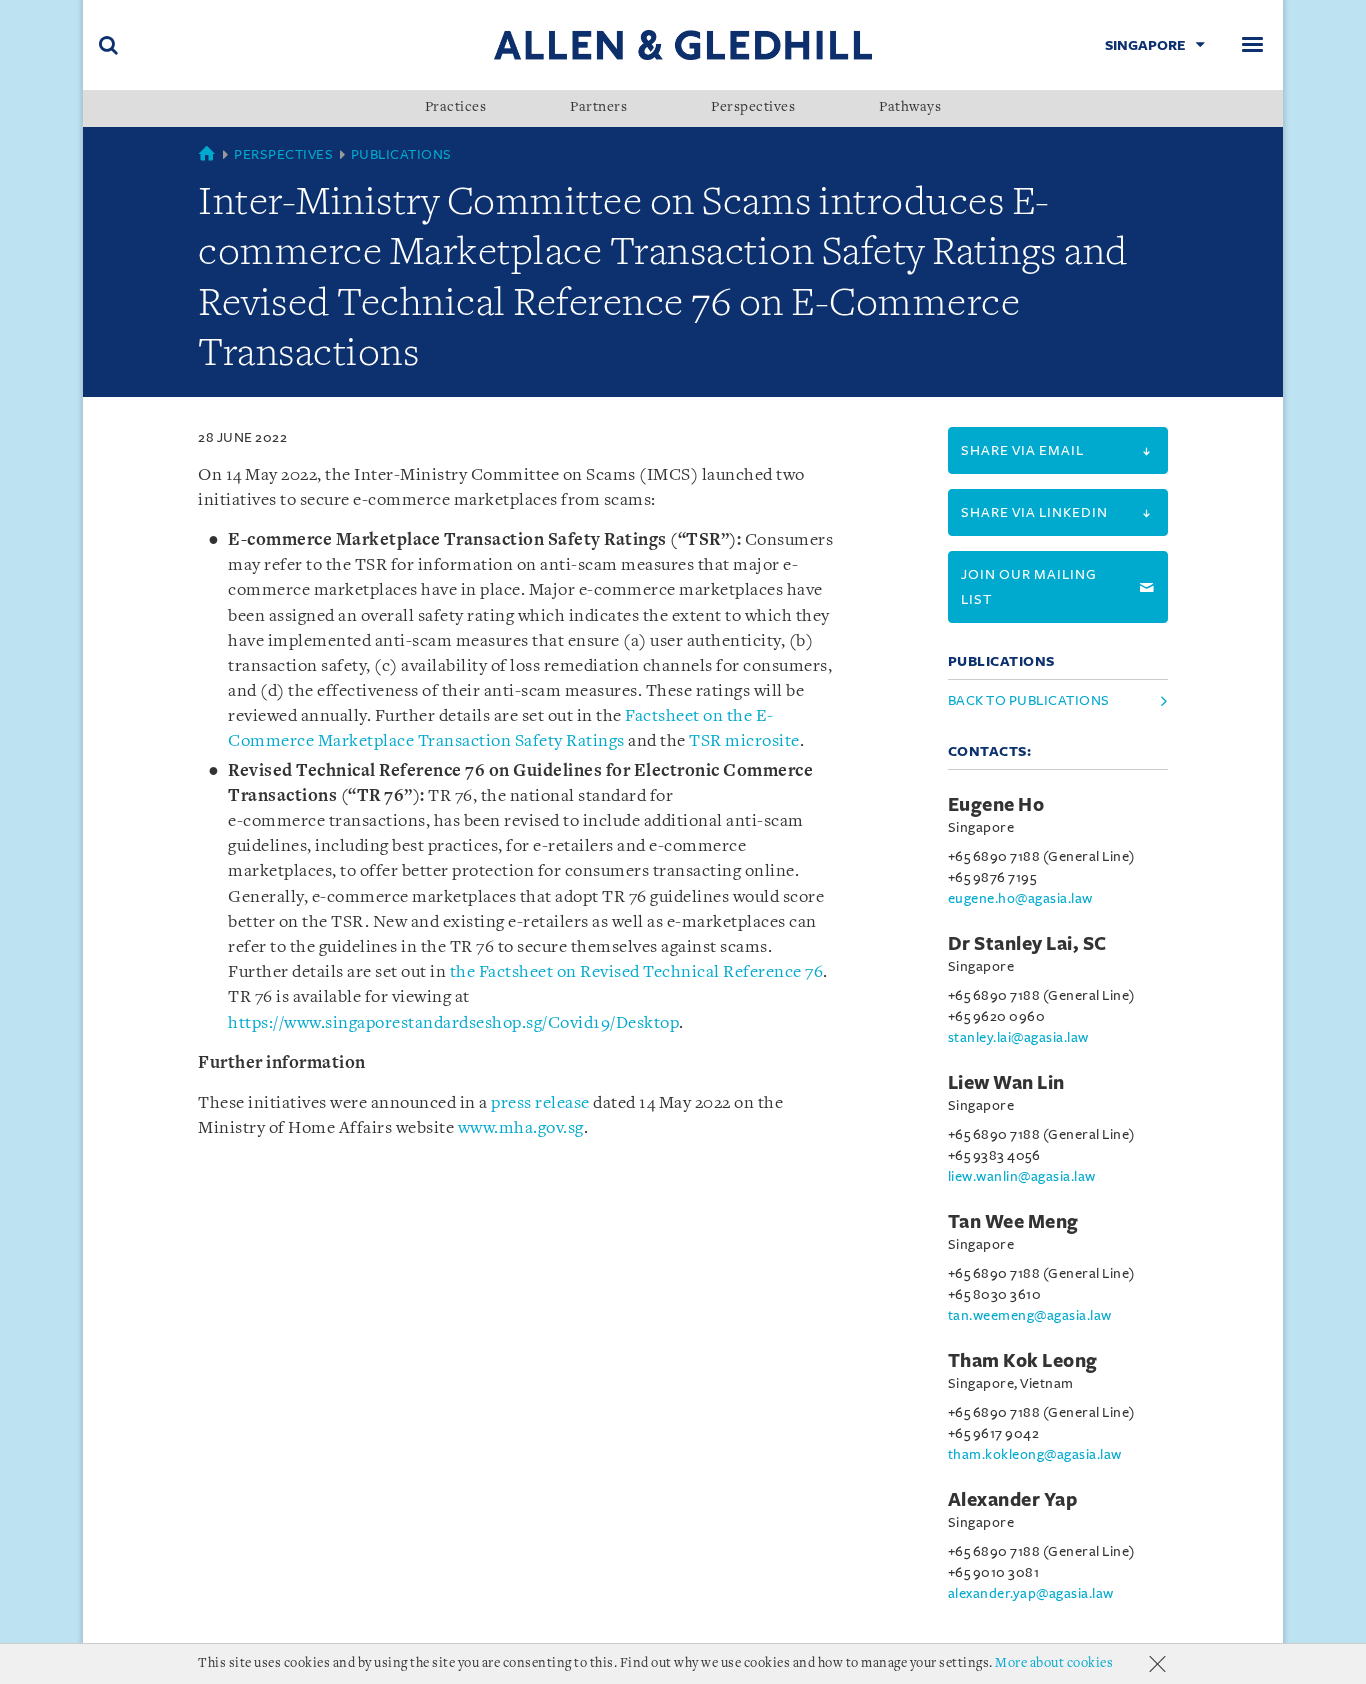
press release (540, 1103)
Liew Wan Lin (1006, 1083)
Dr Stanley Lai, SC (1027, 944)
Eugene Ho (996, 805)
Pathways (910, 108)
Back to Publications (1029, 700)
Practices (456, 108)
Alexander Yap (1013, 1500)
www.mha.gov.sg (521, 1128)
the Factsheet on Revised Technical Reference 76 (637, 972)
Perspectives (753, 108)
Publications (401, 154)
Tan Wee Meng (1013, 1222)
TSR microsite (744, 741)
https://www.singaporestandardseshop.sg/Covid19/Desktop (453, 1023)
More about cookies (1054, 1663)
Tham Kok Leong (1023, 1361)
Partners (598, 108)
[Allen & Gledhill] (683, 44)
